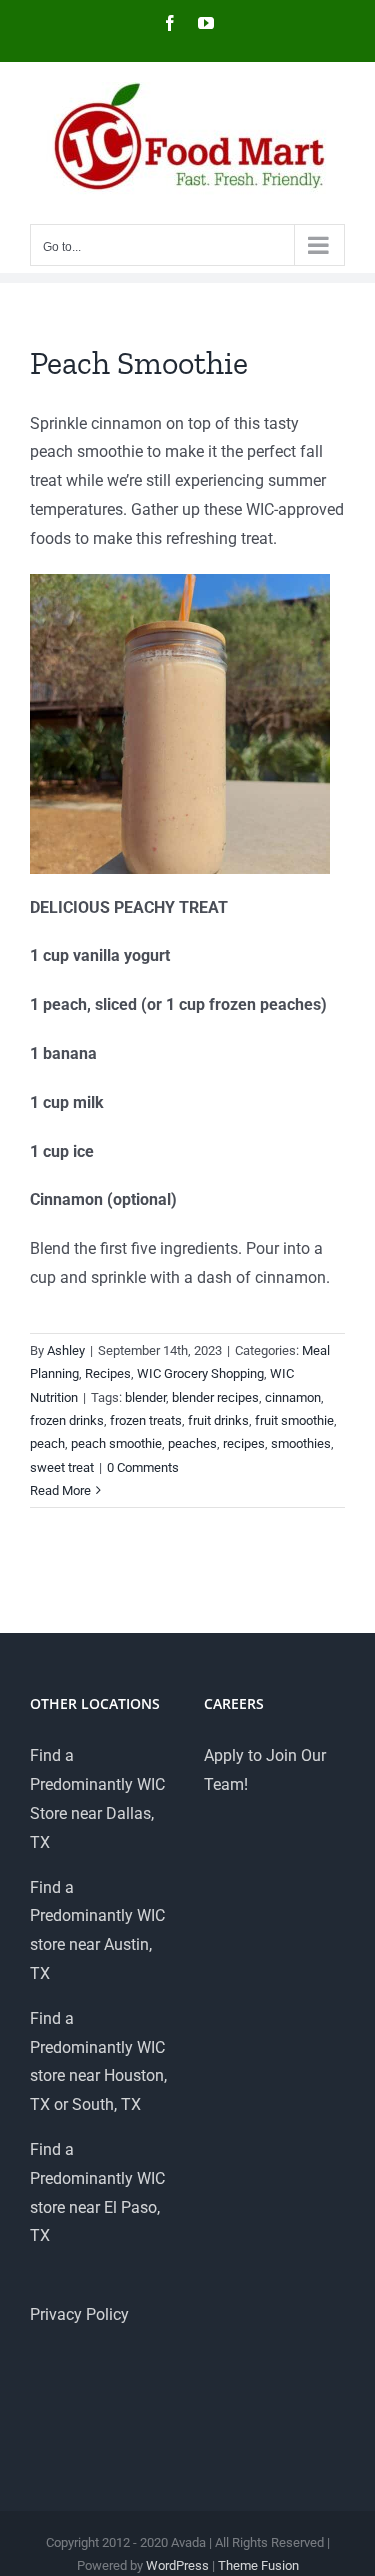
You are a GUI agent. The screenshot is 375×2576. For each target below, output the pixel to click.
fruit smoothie (294, 1420)
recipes (244, 1443)
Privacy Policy (79, 2314)
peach (47, 1443)
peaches (192, 1443)
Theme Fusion (258, 2565)
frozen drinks (67, 1420)
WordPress (177, 2565)
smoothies (301, 1443)
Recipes (108, 1373)
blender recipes (215, 1397)
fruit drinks (218, 1420)
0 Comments (143, 1467)
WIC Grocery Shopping (200, 1373)
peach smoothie (116, 1443)
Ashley (66, 1350)
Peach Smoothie (139, 363)
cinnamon (293, 1397)
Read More (60, 1490)
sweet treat (62, 1467)
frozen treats (146, 1420)
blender (145, 1397)
